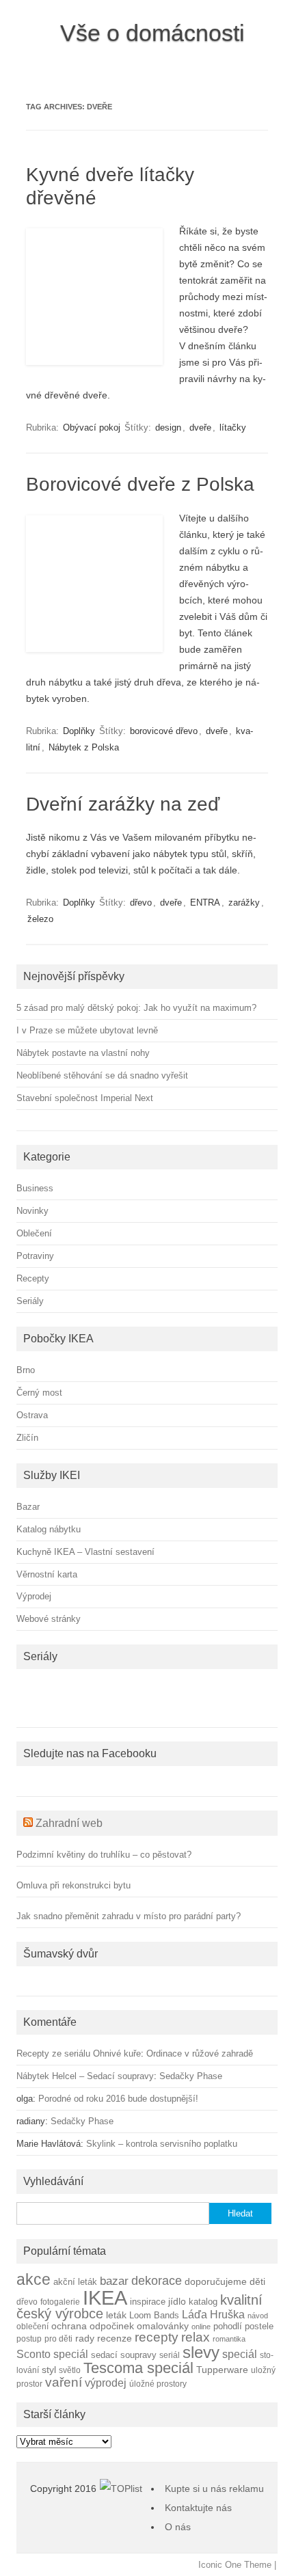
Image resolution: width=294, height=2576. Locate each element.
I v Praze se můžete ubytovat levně (87, 1030)
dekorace (157, 2281)
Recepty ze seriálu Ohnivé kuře (79, 2053)
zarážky (244, 903)
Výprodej (34, 1596)
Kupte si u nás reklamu (214, 2489)
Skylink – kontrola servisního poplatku (162, 2144)
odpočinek (112, 2326)
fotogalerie (60, 2302)
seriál (170, 2355)
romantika (229, 2339)
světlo (70, 2370)
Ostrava (32, 1415)
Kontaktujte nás (198, 2508)
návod (258, 2316)
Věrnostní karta (47, 1574)
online (201, 2327)
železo (40, 919)
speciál (240, 2354)
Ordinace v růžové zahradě (200, 2053)
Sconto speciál (52, 2354)
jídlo (177, 2302)
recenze (115, 2338)
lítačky (233, 428)
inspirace (148, 2302)
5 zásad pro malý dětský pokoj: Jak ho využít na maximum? (136, 1008)
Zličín (27, 1438)
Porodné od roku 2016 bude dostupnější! (118, 2099)
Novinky (32, 1211)
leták (116, 2315)
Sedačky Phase (191, 2076)
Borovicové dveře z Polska (140, 484)
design (168, 428)
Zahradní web (69, 1823)
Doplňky (79, 731)
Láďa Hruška (213, 2314)
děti (257, 2282)
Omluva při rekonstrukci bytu (73, 1885)
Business (35, 1188)
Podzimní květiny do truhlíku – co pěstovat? (104, 1855)
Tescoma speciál (138, 2368)
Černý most (39, 1393)
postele (259, 2327)
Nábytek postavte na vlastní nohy (83, 1053)
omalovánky (163, 2326)
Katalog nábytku (49, 1529)
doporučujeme (216, 2282)
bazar (114, 2281)
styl (49, 2370)
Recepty (33, 1278)
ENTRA (205, 903)
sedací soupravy (124, 2355)
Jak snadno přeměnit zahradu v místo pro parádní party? (129, 1916)
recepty (157, 2337)
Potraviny (35, 1256)
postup (29, 2338)
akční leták (75, 2282)
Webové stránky (49, 1619)
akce (34, 2279)
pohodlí (228, 2327)
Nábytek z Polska (84, 747)
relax (196, 2337)
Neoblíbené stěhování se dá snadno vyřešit (102, 1075)
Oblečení (34, 1233)
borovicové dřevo (164, 731)
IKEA (105, 2297)
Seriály (30, 1301)
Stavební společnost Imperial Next (85, 1098)
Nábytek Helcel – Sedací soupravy (85, 2076)
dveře (200, 428)
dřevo (141, 903)
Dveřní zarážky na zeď (123, 804)
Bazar (28, 1507)
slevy (201, 2352)
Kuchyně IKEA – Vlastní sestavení (85, 1552)
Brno (26, 1370)
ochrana (69, 2326)
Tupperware (222, 2370)
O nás (178, 2527)
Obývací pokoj (92, 428)
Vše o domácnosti (152, 33)
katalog (203, 2302)
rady (85, 2338)
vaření (64, 2382)
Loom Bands (154, 2316)
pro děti (58, 2338)
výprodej (106, 2383)
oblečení (32, 2326)
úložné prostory (158, 2384)
